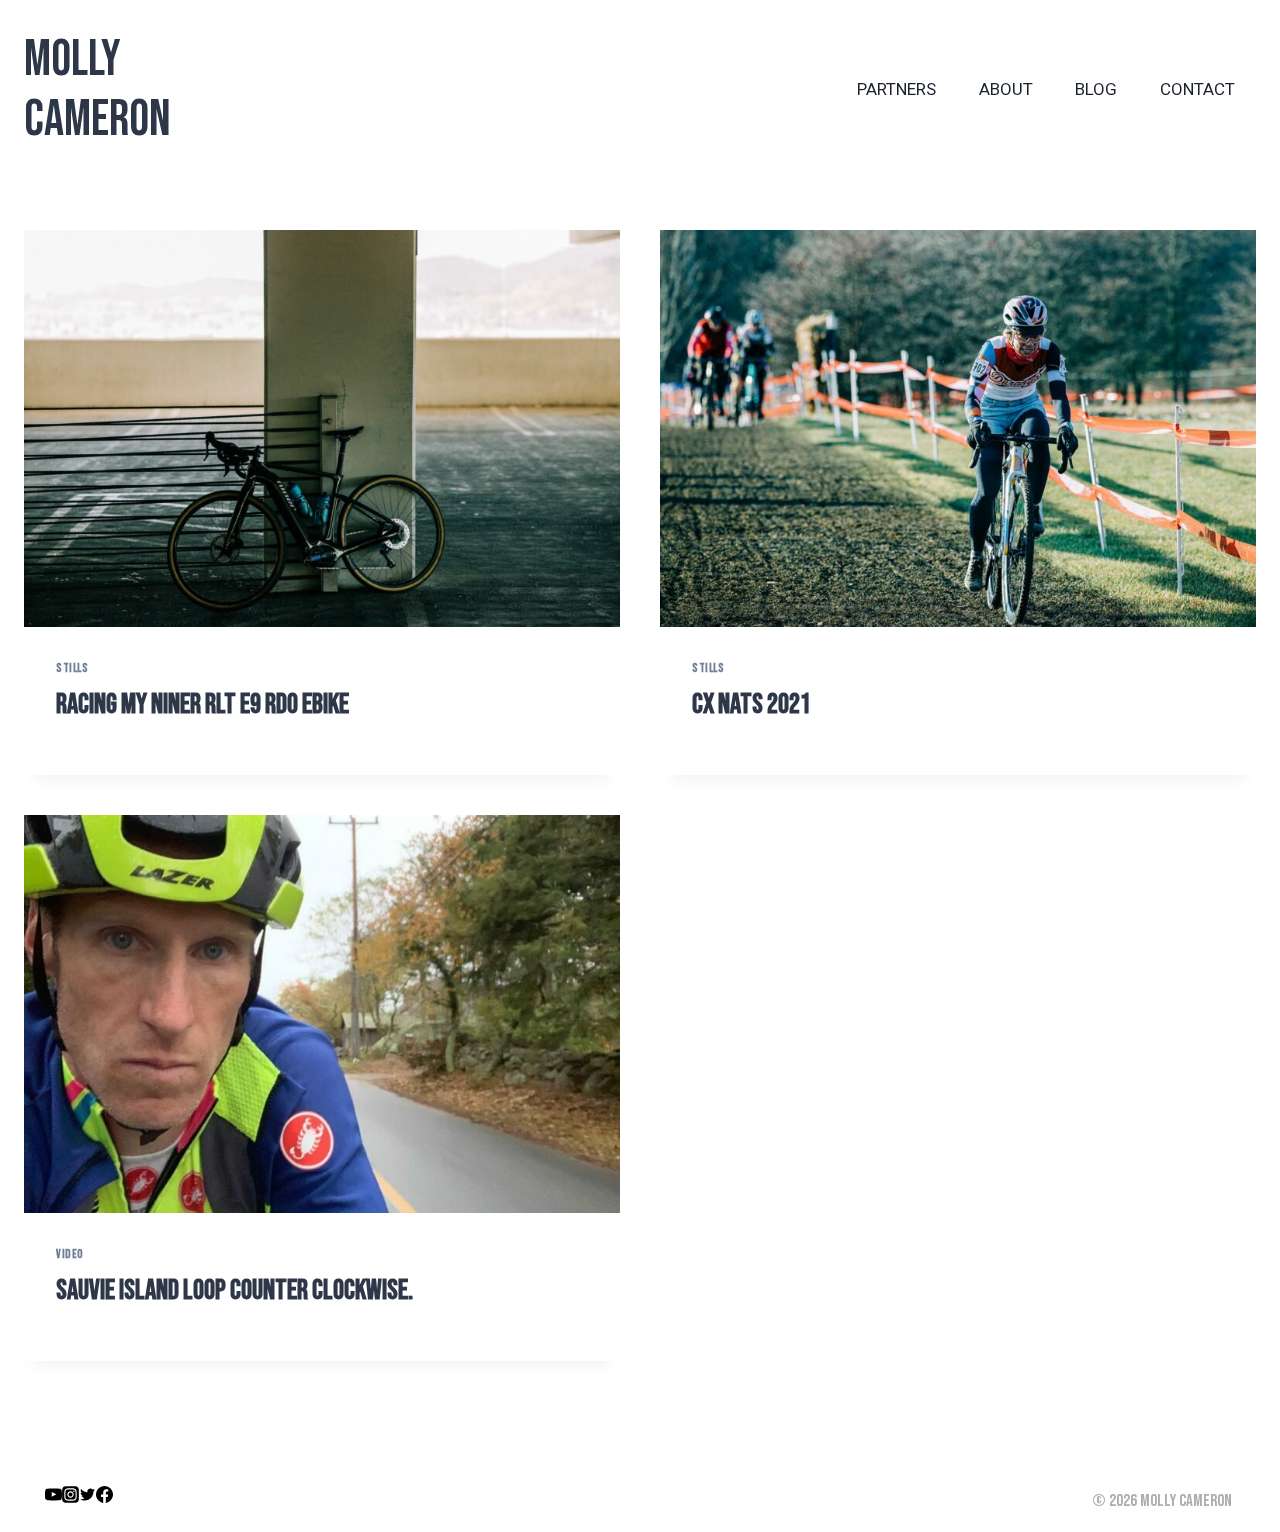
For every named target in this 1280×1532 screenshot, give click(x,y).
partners (896, 89)
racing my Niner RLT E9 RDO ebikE (202, 704)
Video (70, 1254)
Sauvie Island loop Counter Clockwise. (234, 1290)
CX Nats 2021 (751, 704)
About (1006, 89)
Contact (1197, 89)
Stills (72, 668)
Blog (1096, 89)
